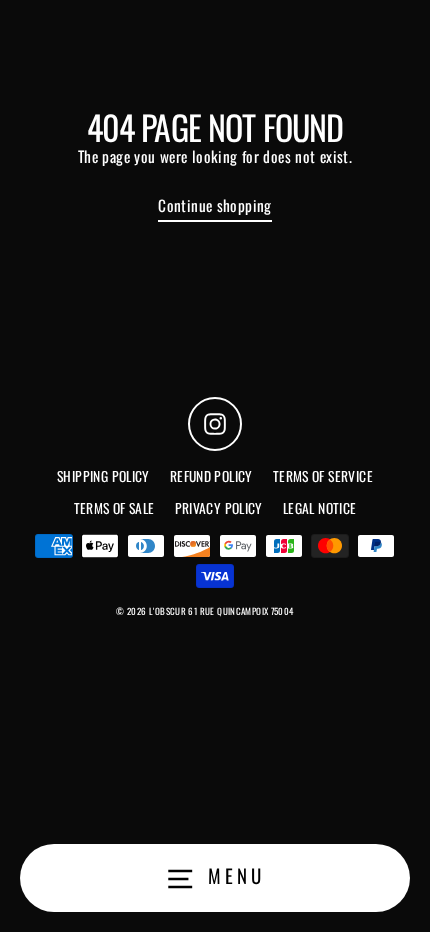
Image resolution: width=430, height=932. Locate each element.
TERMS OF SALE (114, 508)
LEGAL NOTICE (320, 508)
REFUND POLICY (211, 476)
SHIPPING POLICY (103, 476)
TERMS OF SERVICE (323, 476)
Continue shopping (215, 205)
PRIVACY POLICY (219, 508)
